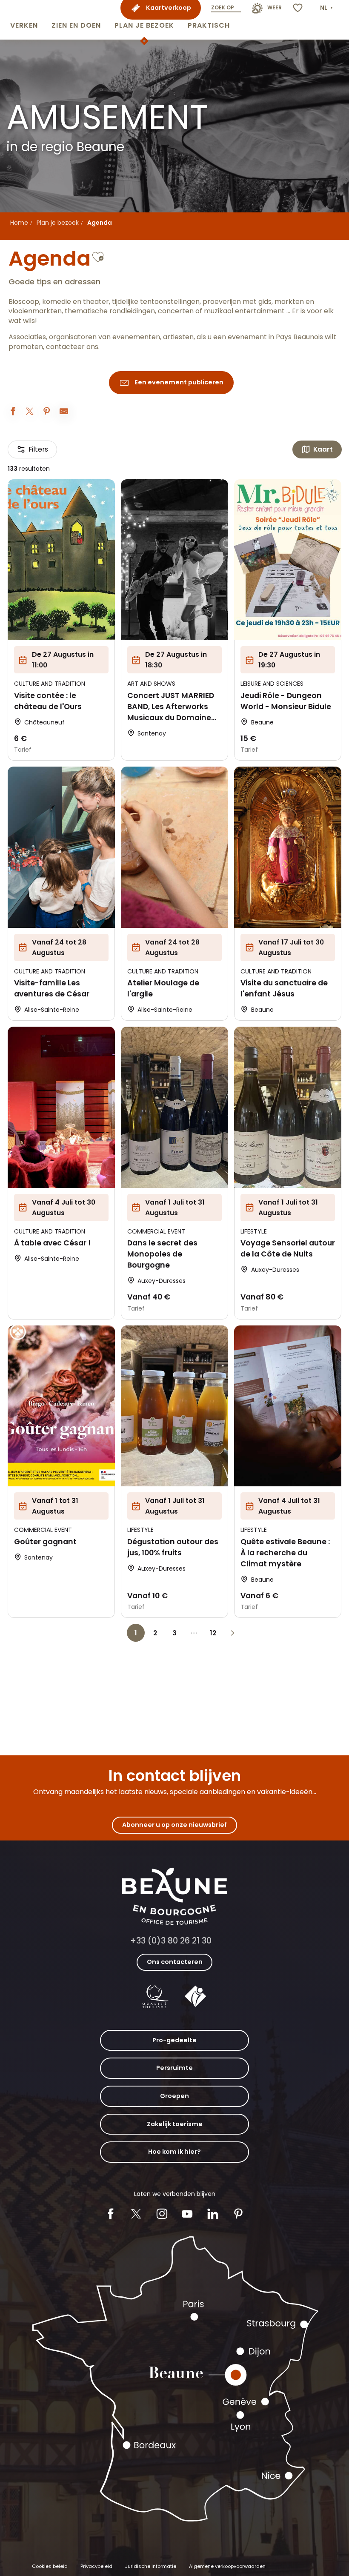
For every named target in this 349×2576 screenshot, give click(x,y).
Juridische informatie (151, 2566)
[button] (24, 20)
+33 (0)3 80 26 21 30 (171, 1941)
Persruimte (174, 2068)
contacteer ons (72, 347)
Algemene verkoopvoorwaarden (227, 2566)
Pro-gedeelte (174, 2040)
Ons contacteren (175, 1962)
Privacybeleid (96, 2566)
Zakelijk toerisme (175, 2124)
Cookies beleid (50, 2566)
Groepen (174, 2096)
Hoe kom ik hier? (174, 2152)
